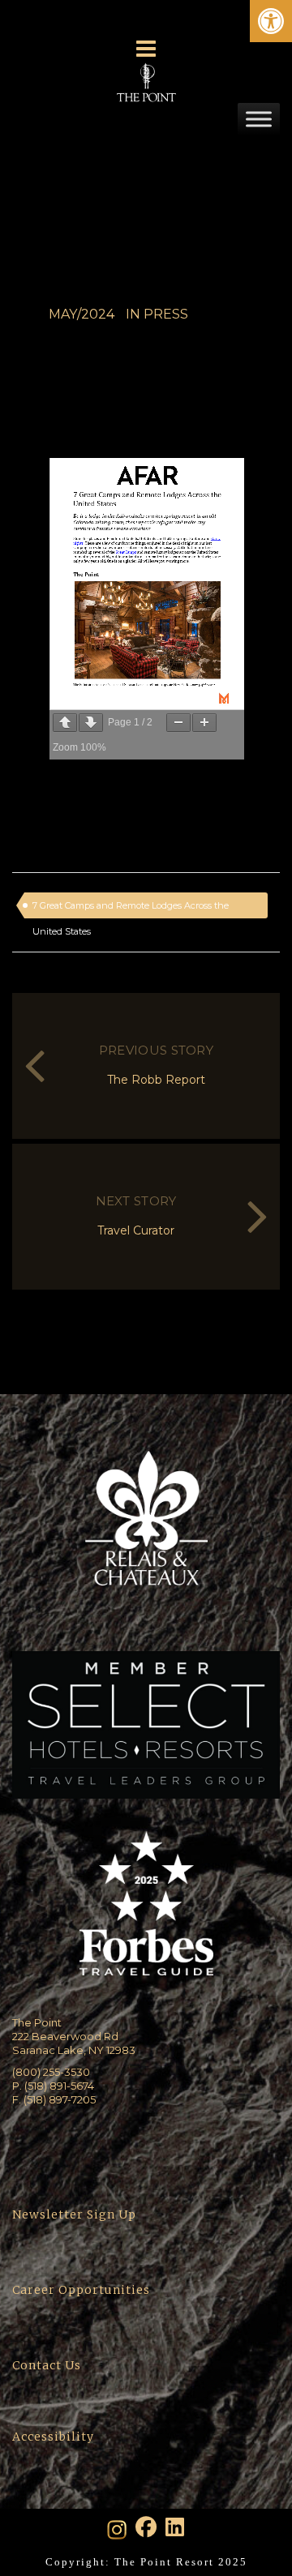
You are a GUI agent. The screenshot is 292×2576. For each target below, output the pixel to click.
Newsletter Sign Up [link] (74, 2214)
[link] (271, 21)
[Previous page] (65, 723)
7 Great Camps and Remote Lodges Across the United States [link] (131, 909)
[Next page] (91, 723)
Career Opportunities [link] (81, 2290)
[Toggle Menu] (259, 119)
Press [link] (166, 314)
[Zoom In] (204, 723)
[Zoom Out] (178, 723)
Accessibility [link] (55, 2437)
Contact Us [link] (47, 2365)
